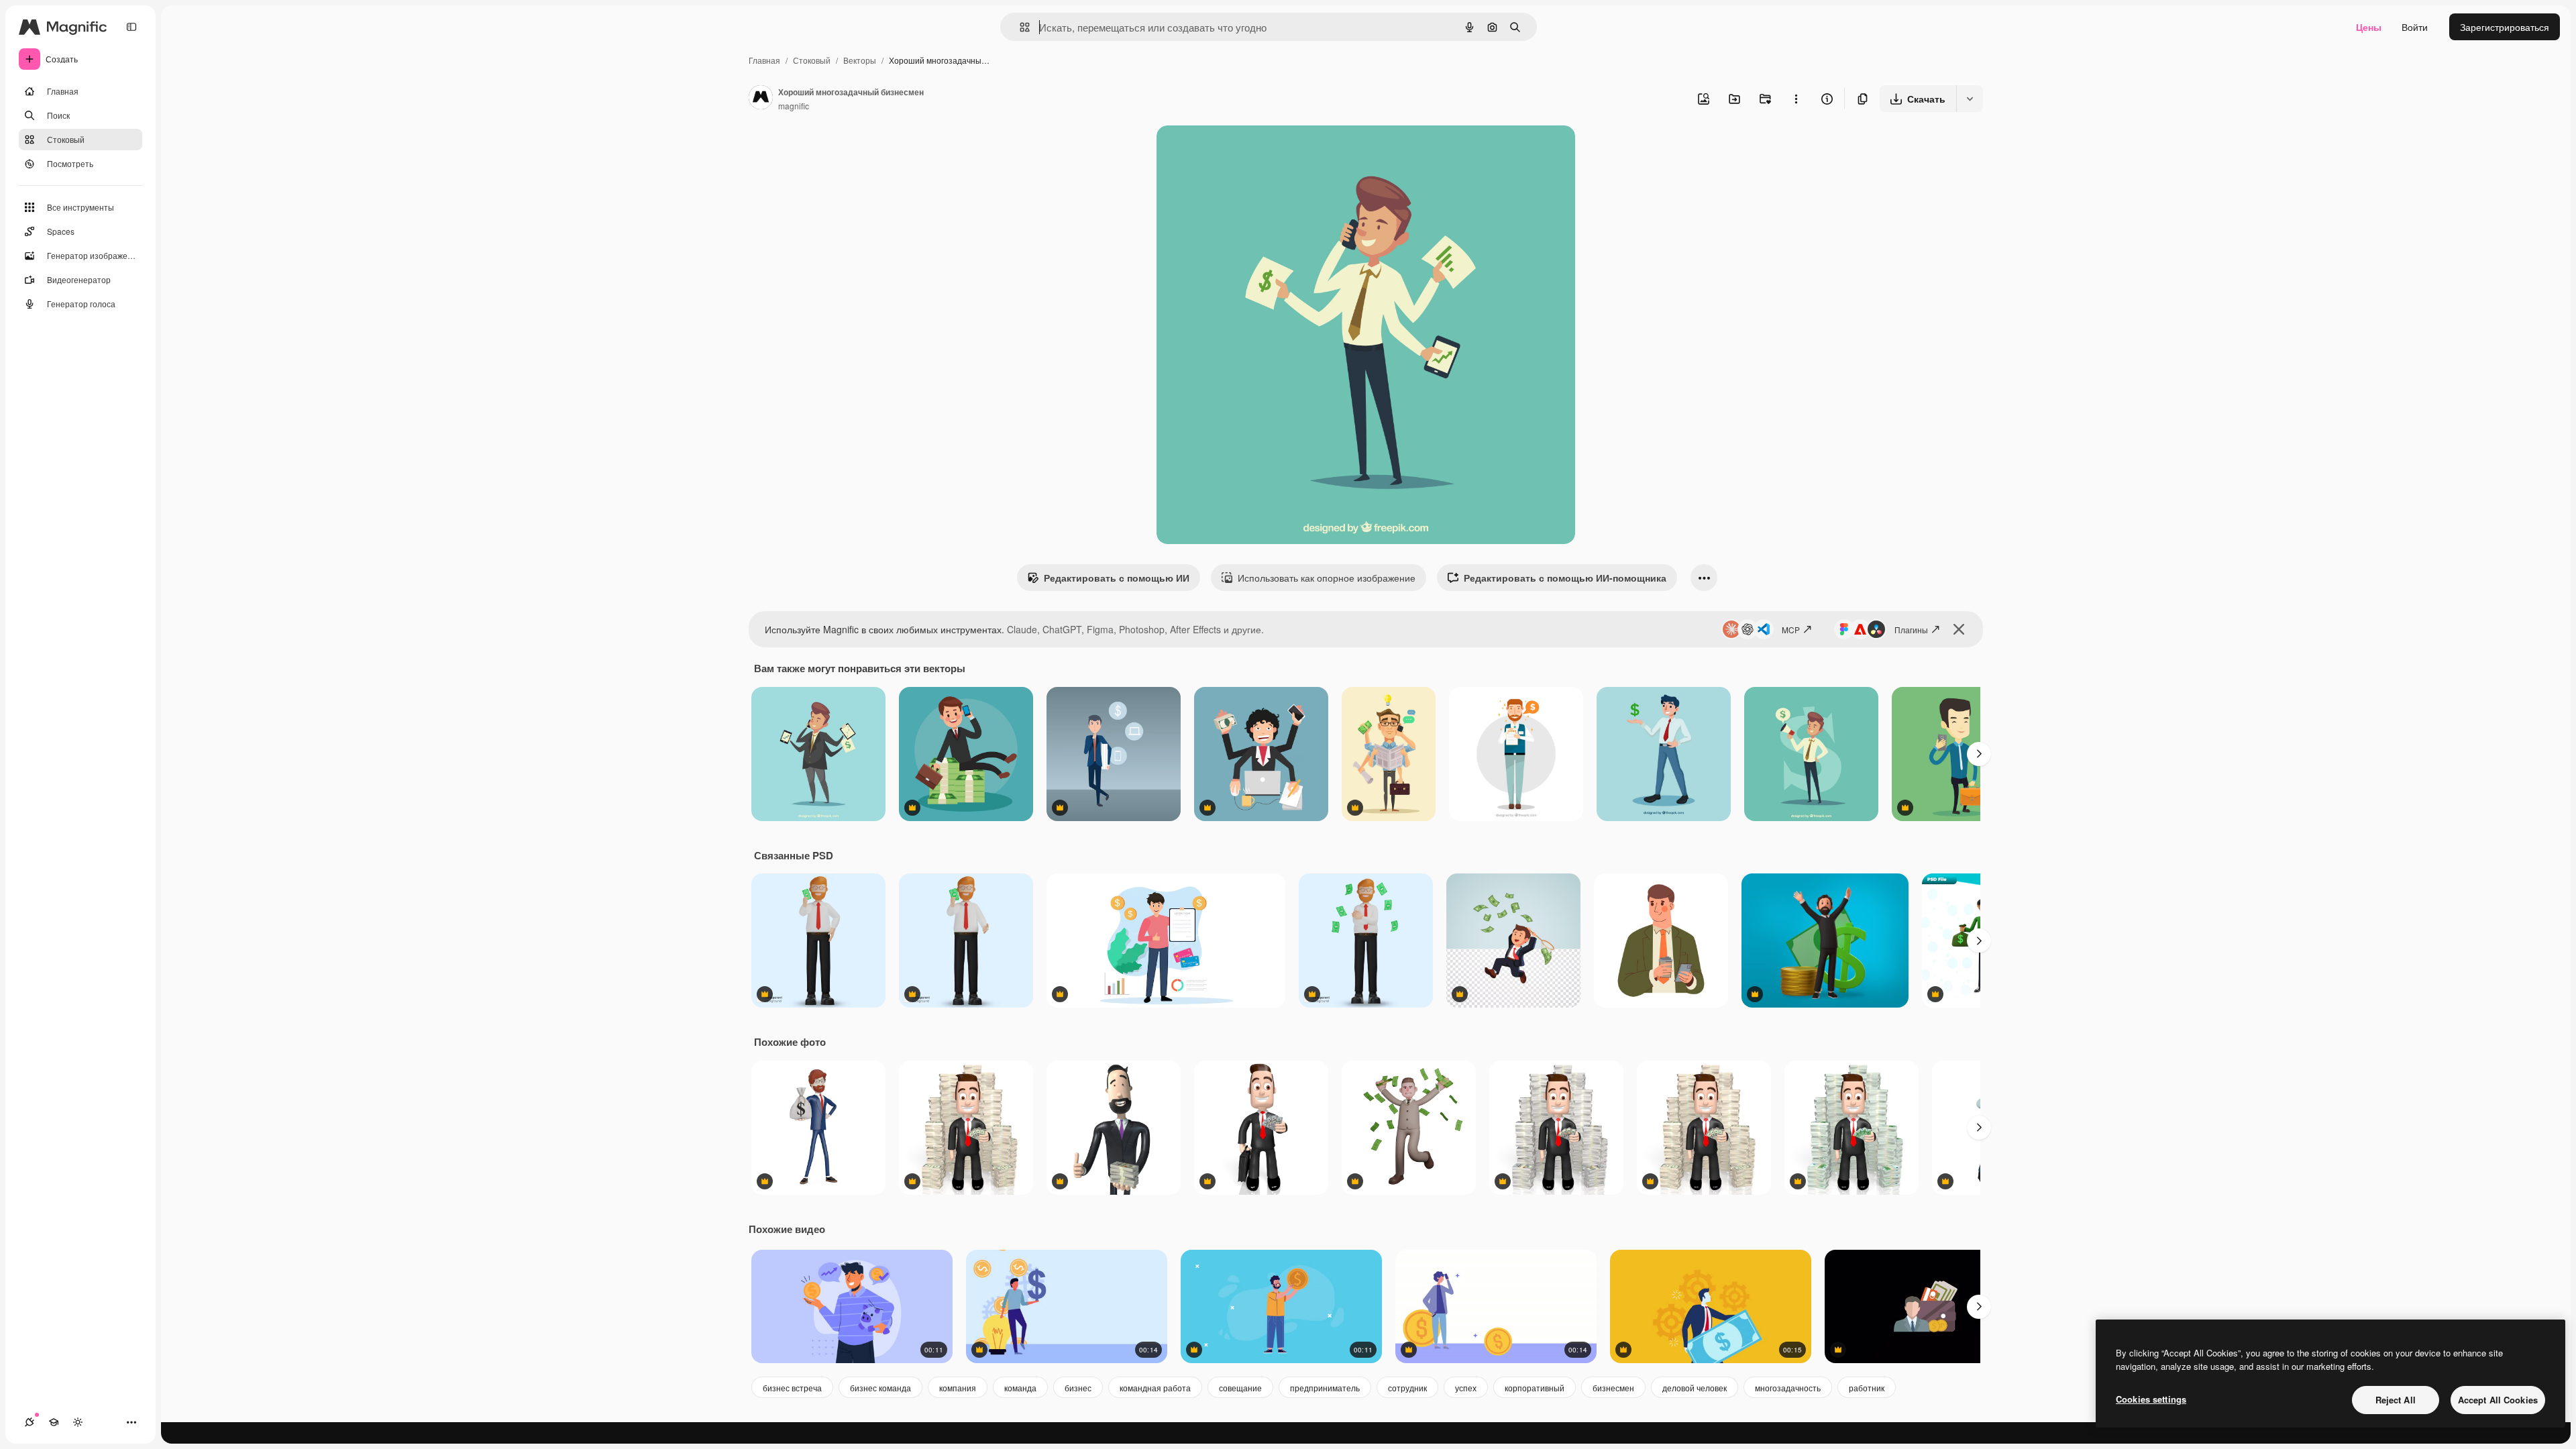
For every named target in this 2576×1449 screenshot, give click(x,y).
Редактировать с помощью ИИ (1117, 578)
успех (1466, 1388)
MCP (1791, 630)
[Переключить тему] (78, 1422)
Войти (2415, 27)
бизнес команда (880, 1388)
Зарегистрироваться (2505, 27)
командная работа (1155, 1388)
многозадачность (1788, 1388)
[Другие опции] (1796, 99)
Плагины (1911, 630)
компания (958, 1388)
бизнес (1078, 1388)
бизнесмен (1613, 1388)
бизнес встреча (792, 1388)
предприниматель (1325, 1388)
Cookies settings (2151, 1399)
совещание (1240, 1388)
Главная (764, 60)
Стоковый (812, 60)
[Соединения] (30, 1422)
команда (1020, 1388)
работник (1867, 1388)
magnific (794, 106)
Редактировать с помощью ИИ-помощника (1565, 578)
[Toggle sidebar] (131, 27)
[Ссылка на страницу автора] (761, 99)
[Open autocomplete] (1019, 27)
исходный (1246, 151)
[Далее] (1979, 754)
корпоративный (1535, 1388)
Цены (2369, 27)
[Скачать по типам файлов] (1970, 99)
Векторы (860, 60)
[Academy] (54, 1422)
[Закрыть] (1959, 629)
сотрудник (1407, 1388)
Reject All (2396, 1400)
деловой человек (1695, 1388)
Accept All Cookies (2498, 1400)
